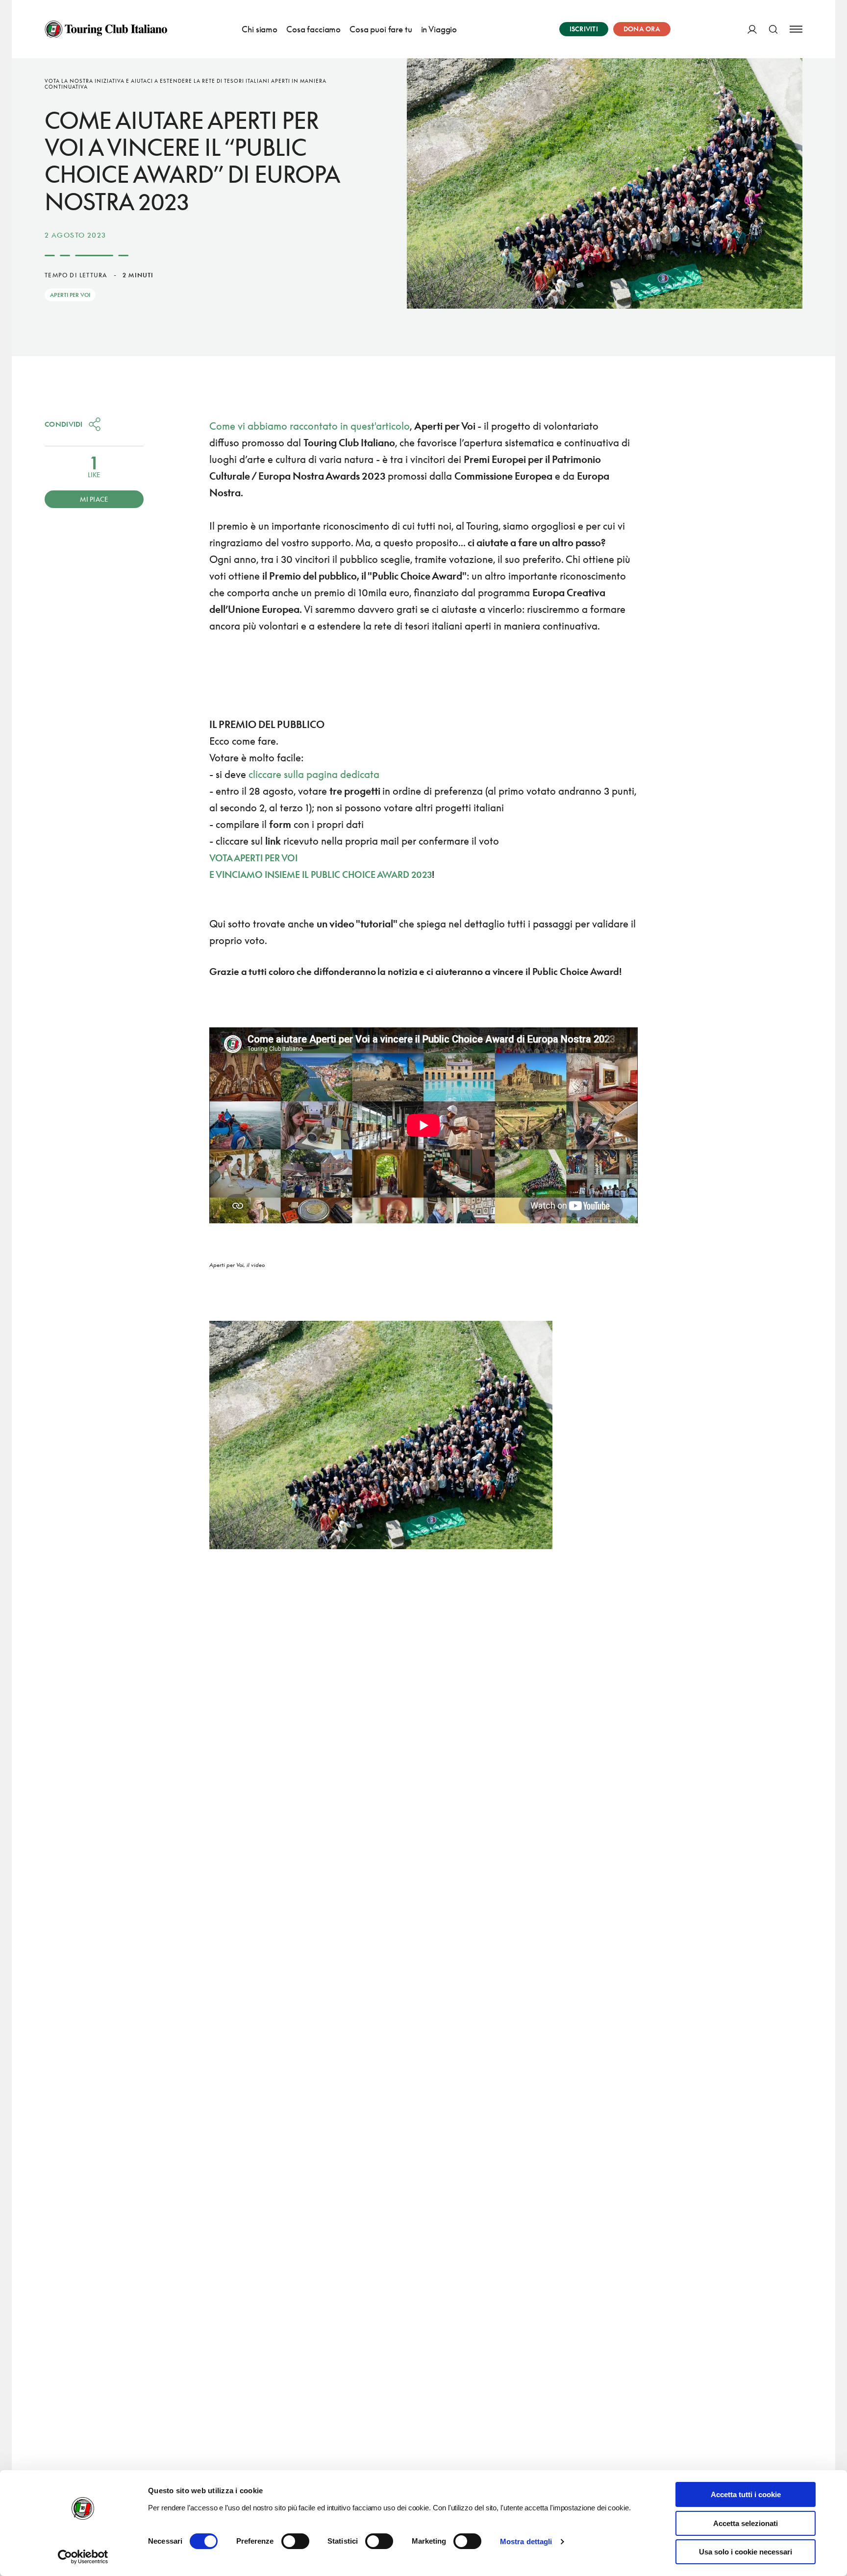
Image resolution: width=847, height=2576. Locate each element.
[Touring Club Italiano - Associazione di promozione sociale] (106, 29)
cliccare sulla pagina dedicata (314, 774)
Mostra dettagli (526, 2541)
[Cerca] (773, 29)
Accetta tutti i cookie (746, 2494)
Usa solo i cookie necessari (746, 2552)
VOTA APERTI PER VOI (254, 858)
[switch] (295, 2541)
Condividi (64, 424)
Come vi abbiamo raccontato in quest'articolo (310, 426)
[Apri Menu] (796, 29)
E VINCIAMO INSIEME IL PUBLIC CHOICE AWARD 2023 (321, 875)
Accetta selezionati (746, 2523)
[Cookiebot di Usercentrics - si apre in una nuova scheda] (83, 2557)
